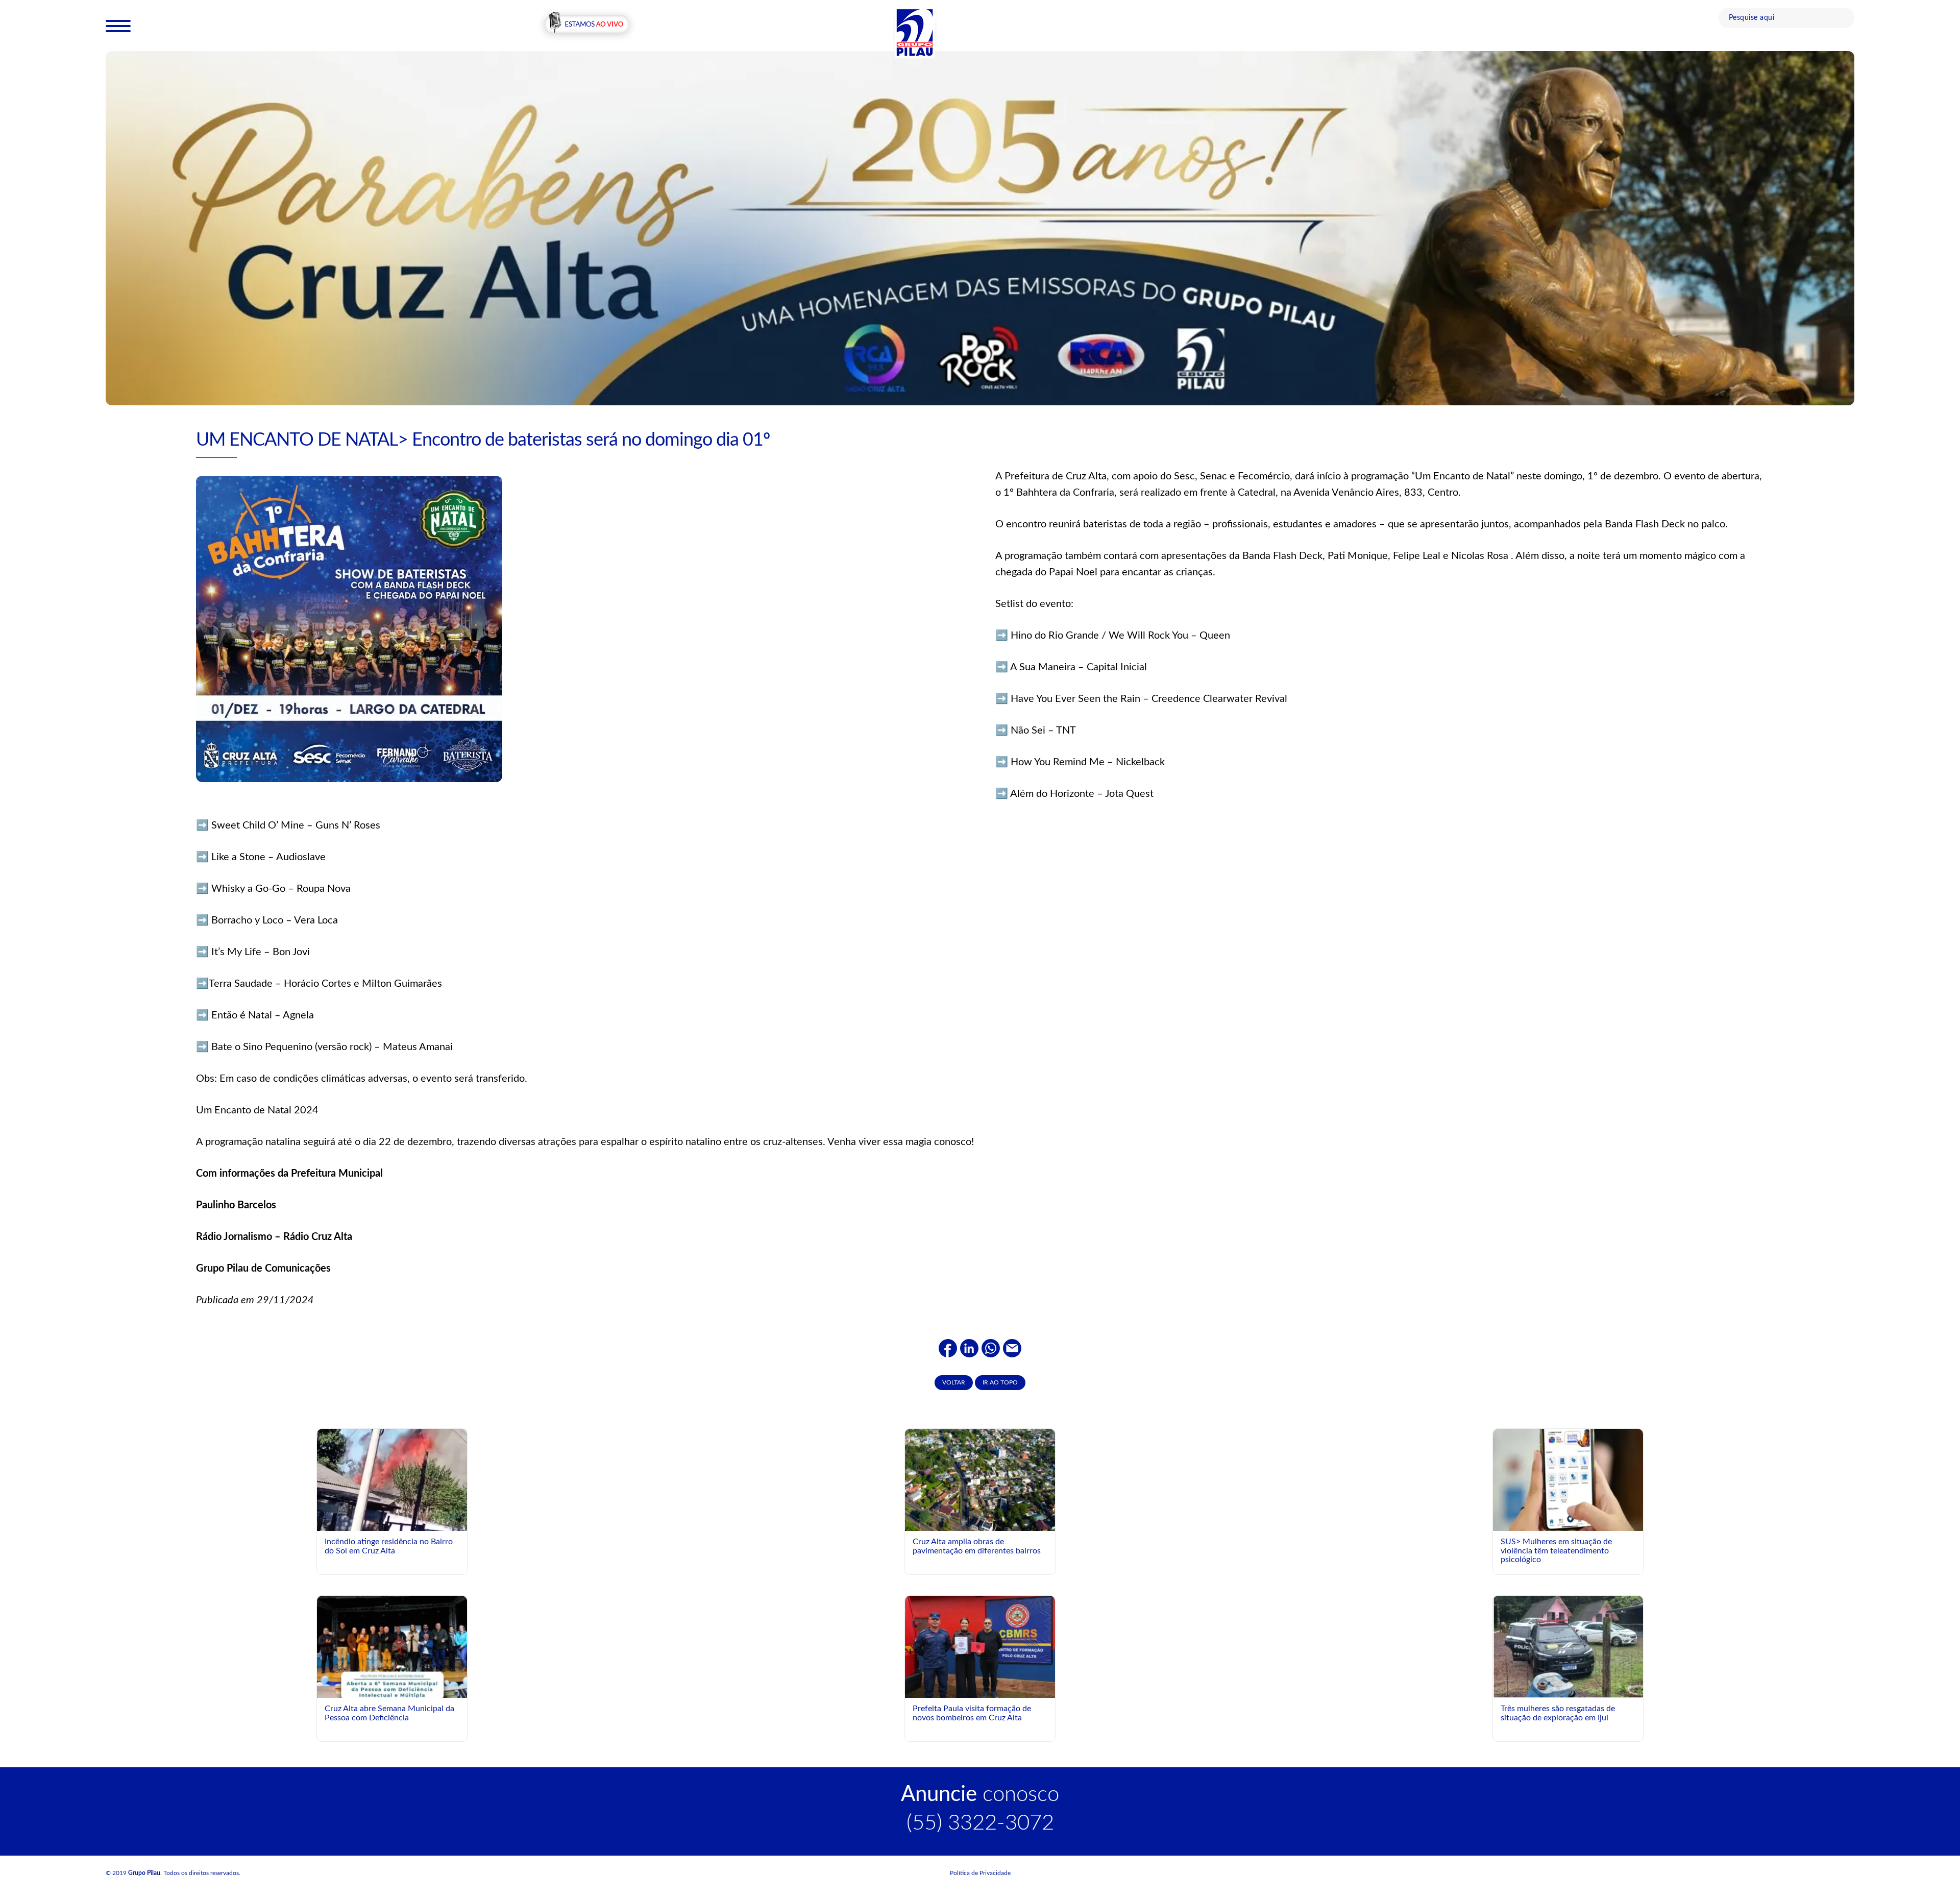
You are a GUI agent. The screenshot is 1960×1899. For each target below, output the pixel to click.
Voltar (954, 1382)
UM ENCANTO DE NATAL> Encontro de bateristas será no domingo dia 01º (483, 440)
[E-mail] (1012, 1348)
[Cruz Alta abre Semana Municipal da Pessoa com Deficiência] (392, 1689)
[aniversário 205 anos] (980, 228)
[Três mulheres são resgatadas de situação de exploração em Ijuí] (1568, 1648)
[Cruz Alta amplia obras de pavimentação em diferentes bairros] (980, 1479)
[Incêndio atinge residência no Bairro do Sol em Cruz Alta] (392, 1493)
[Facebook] (948, 1348)
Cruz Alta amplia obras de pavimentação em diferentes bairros (977, 1546)
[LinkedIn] (969, 1348)
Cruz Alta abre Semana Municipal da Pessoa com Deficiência (389, 1713)
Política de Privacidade (980, 1873)
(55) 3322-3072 (980, 1823)
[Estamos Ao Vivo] (587, 25)
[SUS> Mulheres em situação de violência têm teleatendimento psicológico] (1568, 1479)
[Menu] (118, 26)
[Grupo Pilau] (915, 32)
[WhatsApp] (991, 1348)
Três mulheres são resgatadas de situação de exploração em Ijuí (1558, 1713)
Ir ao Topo (1000, 1382)
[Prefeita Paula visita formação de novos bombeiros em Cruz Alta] (980, 1646)
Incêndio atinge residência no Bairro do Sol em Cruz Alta (389, 1546)
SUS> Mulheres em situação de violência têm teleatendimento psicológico (1556, 1551)
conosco (980, 1794)
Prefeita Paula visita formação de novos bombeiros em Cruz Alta (972, 1713)
